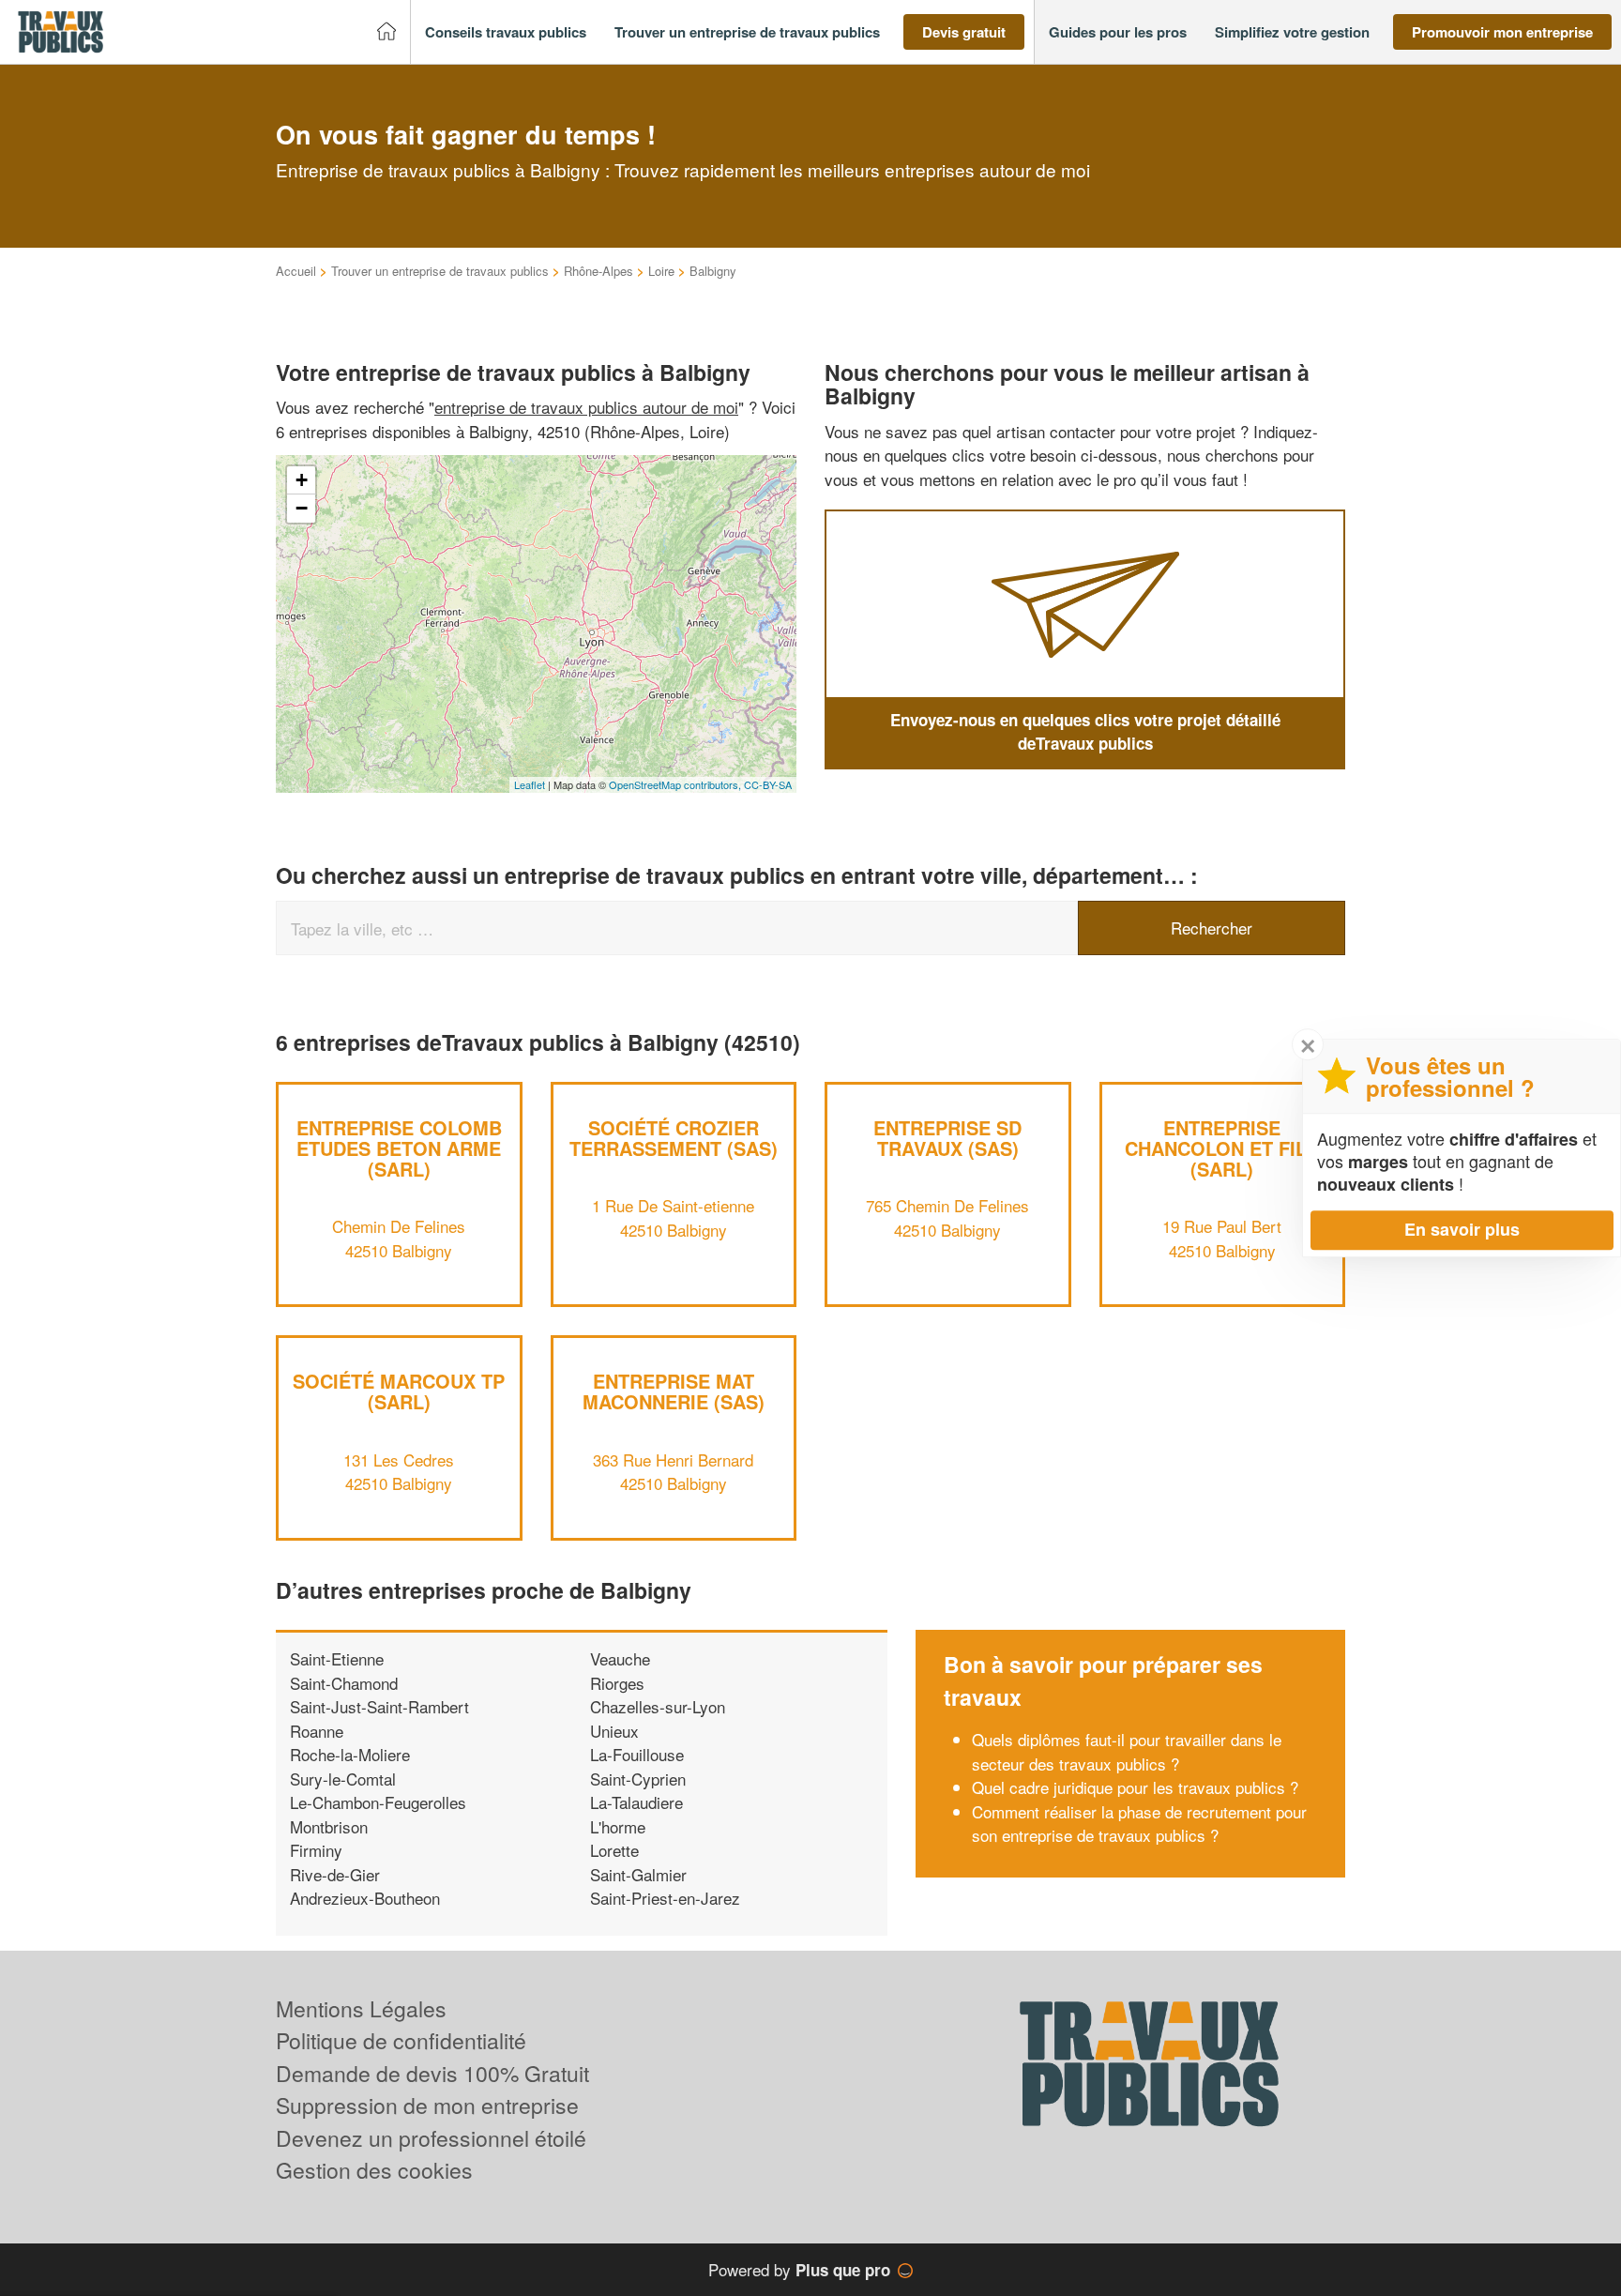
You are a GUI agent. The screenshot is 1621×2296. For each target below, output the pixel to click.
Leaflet (530, 784)
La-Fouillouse (637, 1754)
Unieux (614, 1731)
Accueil (296, 271)
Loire (661, 271)
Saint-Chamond (344, 1683)
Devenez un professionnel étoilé (431, 2138)
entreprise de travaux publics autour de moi (586, 407)
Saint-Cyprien (638, 1779)
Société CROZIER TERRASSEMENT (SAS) (674, 1138)
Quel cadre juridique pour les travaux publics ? (1135, 1787)
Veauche (620, 1658)
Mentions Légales (361, 2008)
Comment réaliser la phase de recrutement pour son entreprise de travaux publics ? (1139, 1824)
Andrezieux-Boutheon (365, 1898)
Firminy (316, 1850)
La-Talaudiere (636, 1802)
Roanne (317, 1731)
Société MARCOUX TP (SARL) (399, 1391)
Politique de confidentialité (401, 2040)
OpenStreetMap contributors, (676, 784)
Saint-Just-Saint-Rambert (379, 1706)
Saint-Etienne (337, 1658)
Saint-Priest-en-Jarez (665, 1898)
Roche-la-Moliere (350, 1754)
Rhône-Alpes (598, 271)
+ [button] (302, 480)
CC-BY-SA (768, 784)
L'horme (618, 1826)
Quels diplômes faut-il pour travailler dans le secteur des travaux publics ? (1127, 1751)
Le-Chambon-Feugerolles (378, 1802)
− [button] (302, 508)
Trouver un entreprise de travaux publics (440, 271)
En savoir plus (1462, 1229)
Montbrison (329, 1826)
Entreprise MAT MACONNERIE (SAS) (674, 1391)
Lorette (614, 1850)
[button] (506, 32)
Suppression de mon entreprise (427, 2105)
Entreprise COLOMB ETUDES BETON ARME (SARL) (399, 1148)
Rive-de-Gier (335, 1874)
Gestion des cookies (374, 2170)
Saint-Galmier (638, 1874)
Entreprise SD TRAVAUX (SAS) (947, 1138)
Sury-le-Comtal (343, 1779)
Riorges (617, 1683)
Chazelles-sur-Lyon (658, 1706)
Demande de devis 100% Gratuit (432, 2073)
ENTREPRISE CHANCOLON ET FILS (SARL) (1222, 1148)
